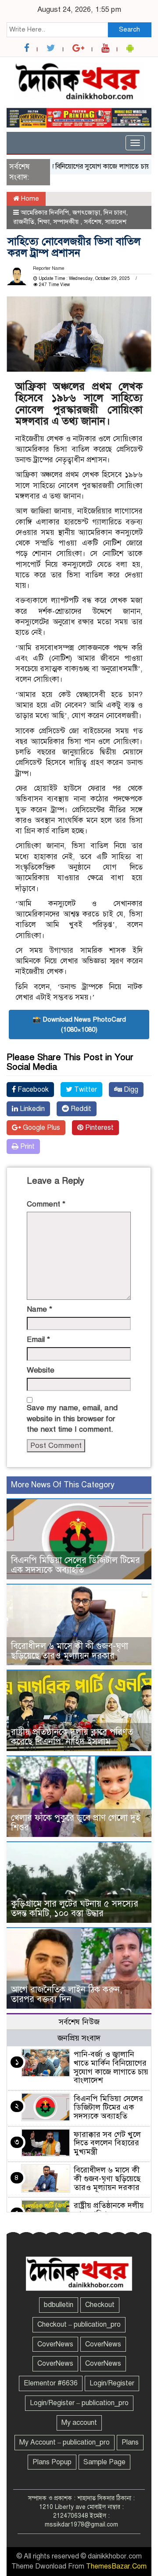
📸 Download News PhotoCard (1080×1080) (79, 1024)
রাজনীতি (24, 222)
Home (29, 198)
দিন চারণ (115, 212)
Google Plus (41, 1128)
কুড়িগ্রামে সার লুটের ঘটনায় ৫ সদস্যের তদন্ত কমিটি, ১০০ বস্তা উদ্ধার (75, 1909)
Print (27, 1146)
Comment (46, 1204)
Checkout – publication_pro (79, 2325)
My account (79, 2423)
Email (38, 1339)
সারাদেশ (116, 222)
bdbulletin (59, 2305)
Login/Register (112, 2383)
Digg (130, 1090)
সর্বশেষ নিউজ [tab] (79, 2022)
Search (129, 29)
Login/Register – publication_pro (79, 2403)
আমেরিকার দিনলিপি (45, 212)
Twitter (85, 1090)
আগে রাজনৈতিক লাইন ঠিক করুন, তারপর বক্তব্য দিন (66, 1994)
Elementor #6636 (51, 2383)
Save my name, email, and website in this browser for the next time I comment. (72, 1419)
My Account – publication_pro (65, 2442)
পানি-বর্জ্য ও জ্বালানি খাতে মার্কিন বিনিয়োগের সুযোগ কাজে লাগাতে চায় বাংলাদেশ (111, 2067)
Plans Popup (52, 2462)
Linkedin (31, 1109)
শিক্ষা (44, 222)
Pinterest (99, 1128)
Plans (130, 2442)
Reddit (80, 1109)
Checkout (100, 2305)
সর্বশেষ (93, 222)
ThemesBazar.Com (116, 2566)
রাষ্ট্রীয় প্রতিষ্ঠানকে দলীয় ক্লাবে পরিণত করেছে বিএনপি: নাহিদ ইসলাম (72, 1737)
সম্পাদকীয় (67, 222)
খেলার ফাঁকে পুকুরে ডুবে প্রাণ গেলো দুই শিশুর (76, 1823)
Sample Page (104, 2462)
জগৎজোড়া (86, 212)
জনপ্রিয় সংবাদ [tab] (79, 2038)
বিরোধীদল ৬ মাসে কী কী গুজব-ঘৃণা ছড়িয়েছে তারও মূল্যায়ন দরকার (70, 1651)
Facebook (32, 1090)
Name (39, 1309)
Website (41, 1370)
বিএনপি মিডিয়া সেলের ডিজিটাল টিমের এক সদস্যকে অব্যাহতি (75, 1565)
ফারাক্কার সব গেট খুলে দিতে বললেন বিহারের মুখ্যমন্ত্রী (107, 2143)
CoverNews (55, 2344)
